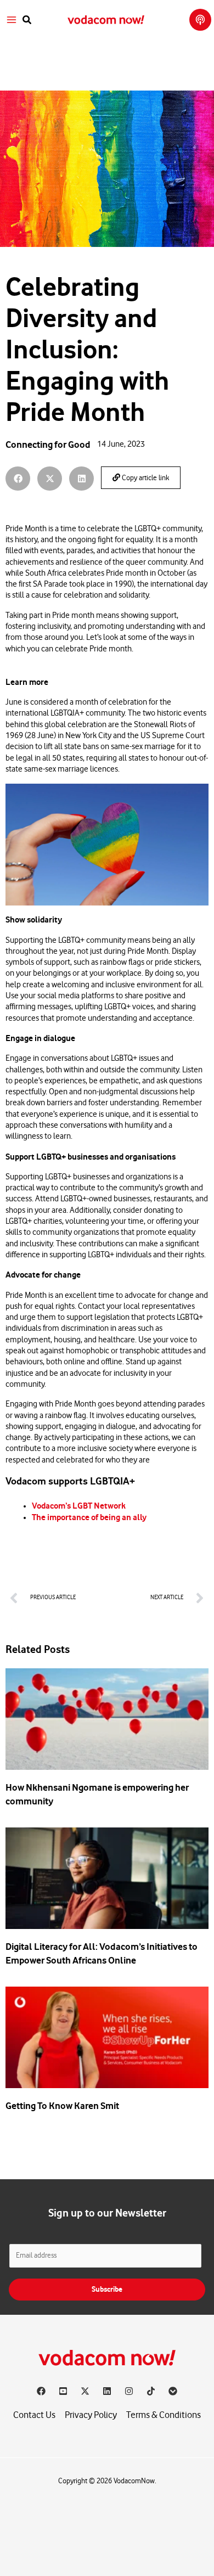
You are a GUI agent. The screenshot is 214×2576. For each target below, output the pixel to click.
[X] (85, 2391)
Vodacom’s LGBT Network (79, 1506)
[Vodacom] (173, 2391)
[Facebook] (41, 2391)
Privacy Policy (91, 2415)
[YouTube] (63, 2391)
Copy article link (145, 478)
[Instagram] (129, 2391)
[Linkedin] (107, 2391)
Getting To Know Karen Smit (62, 2106)
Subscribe (107, 2289)
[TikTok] (151, 2391)
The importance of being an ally (89, 1517)
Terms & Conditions (164, 2415)
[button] (27, 20)
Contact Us (34, 2415)
